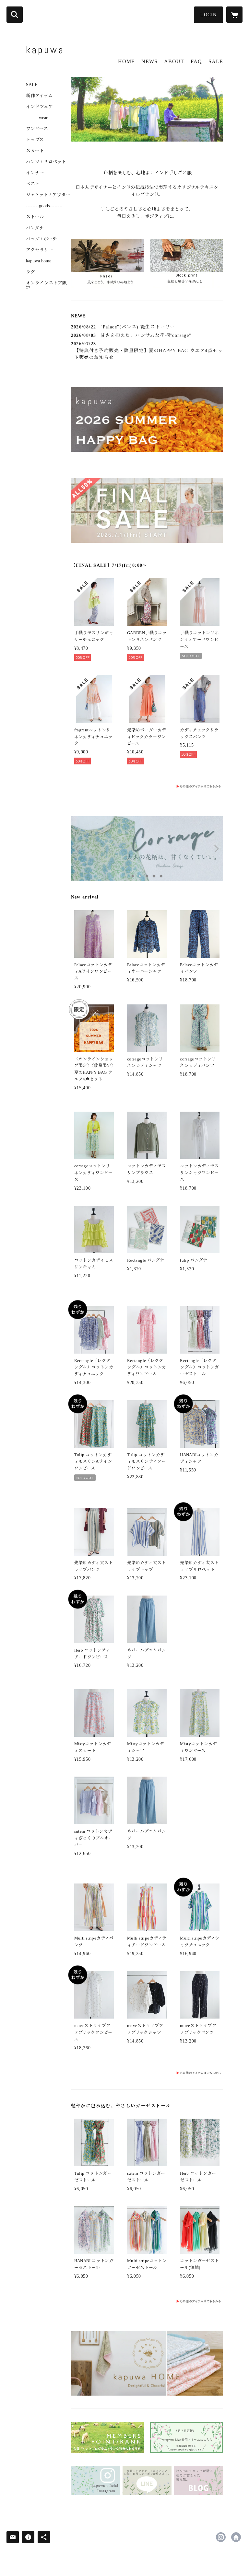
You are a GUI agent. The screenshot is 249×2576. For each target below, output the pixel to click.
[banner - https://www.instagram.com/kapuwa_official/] (95, 2481)
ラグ (30, 272)
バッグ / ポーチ (41, 239)
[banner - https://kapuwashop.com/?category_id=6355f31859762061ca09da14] (147, 2072)
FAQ (196, 61)
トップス (35, 140)
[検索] (15, 15)
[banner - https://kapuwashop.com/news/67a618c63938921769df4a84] (187, 2437)
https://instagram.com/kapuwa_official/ (221, 2537)
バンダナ (35, 228)
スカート (35, 151)
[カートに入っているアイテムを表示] (234, 15)
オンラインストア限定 (46, 285)
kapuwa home (39, 261)
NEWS (149, 61)
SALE (32, 85)
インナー (35, 173)
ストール (35, 217)
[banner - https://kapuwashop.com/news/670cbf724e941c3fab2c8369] (107, 2437)
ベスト (33, 184)
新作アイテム (39, 96)
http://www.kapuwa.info (236, 2537)
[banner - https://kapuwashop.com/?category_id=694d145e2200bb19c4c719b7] (107, 263)
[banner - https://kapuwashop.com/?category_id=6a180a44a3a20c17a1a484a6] (147, 786)
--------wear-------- (43, 118)
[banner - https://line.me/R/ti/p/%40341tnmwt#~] (147, 2481)
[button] (208, 15)
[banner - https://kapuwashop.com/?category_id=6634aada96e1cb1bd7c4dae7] (147, 2364)
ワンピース (37, 129)
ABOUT (174, 61)
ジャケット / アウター (48, 195)
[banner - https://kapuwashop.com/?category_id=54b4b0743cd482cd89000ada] (147, 2301)
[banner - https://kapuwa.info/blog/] (199, 2481)
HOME (126, 61)
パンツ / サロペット (46, 162)
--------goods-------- (44, 206)
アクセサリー (40, 250)
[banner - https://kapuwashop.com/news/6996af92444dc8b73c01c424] (187, 263)
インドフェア (39, 107)
